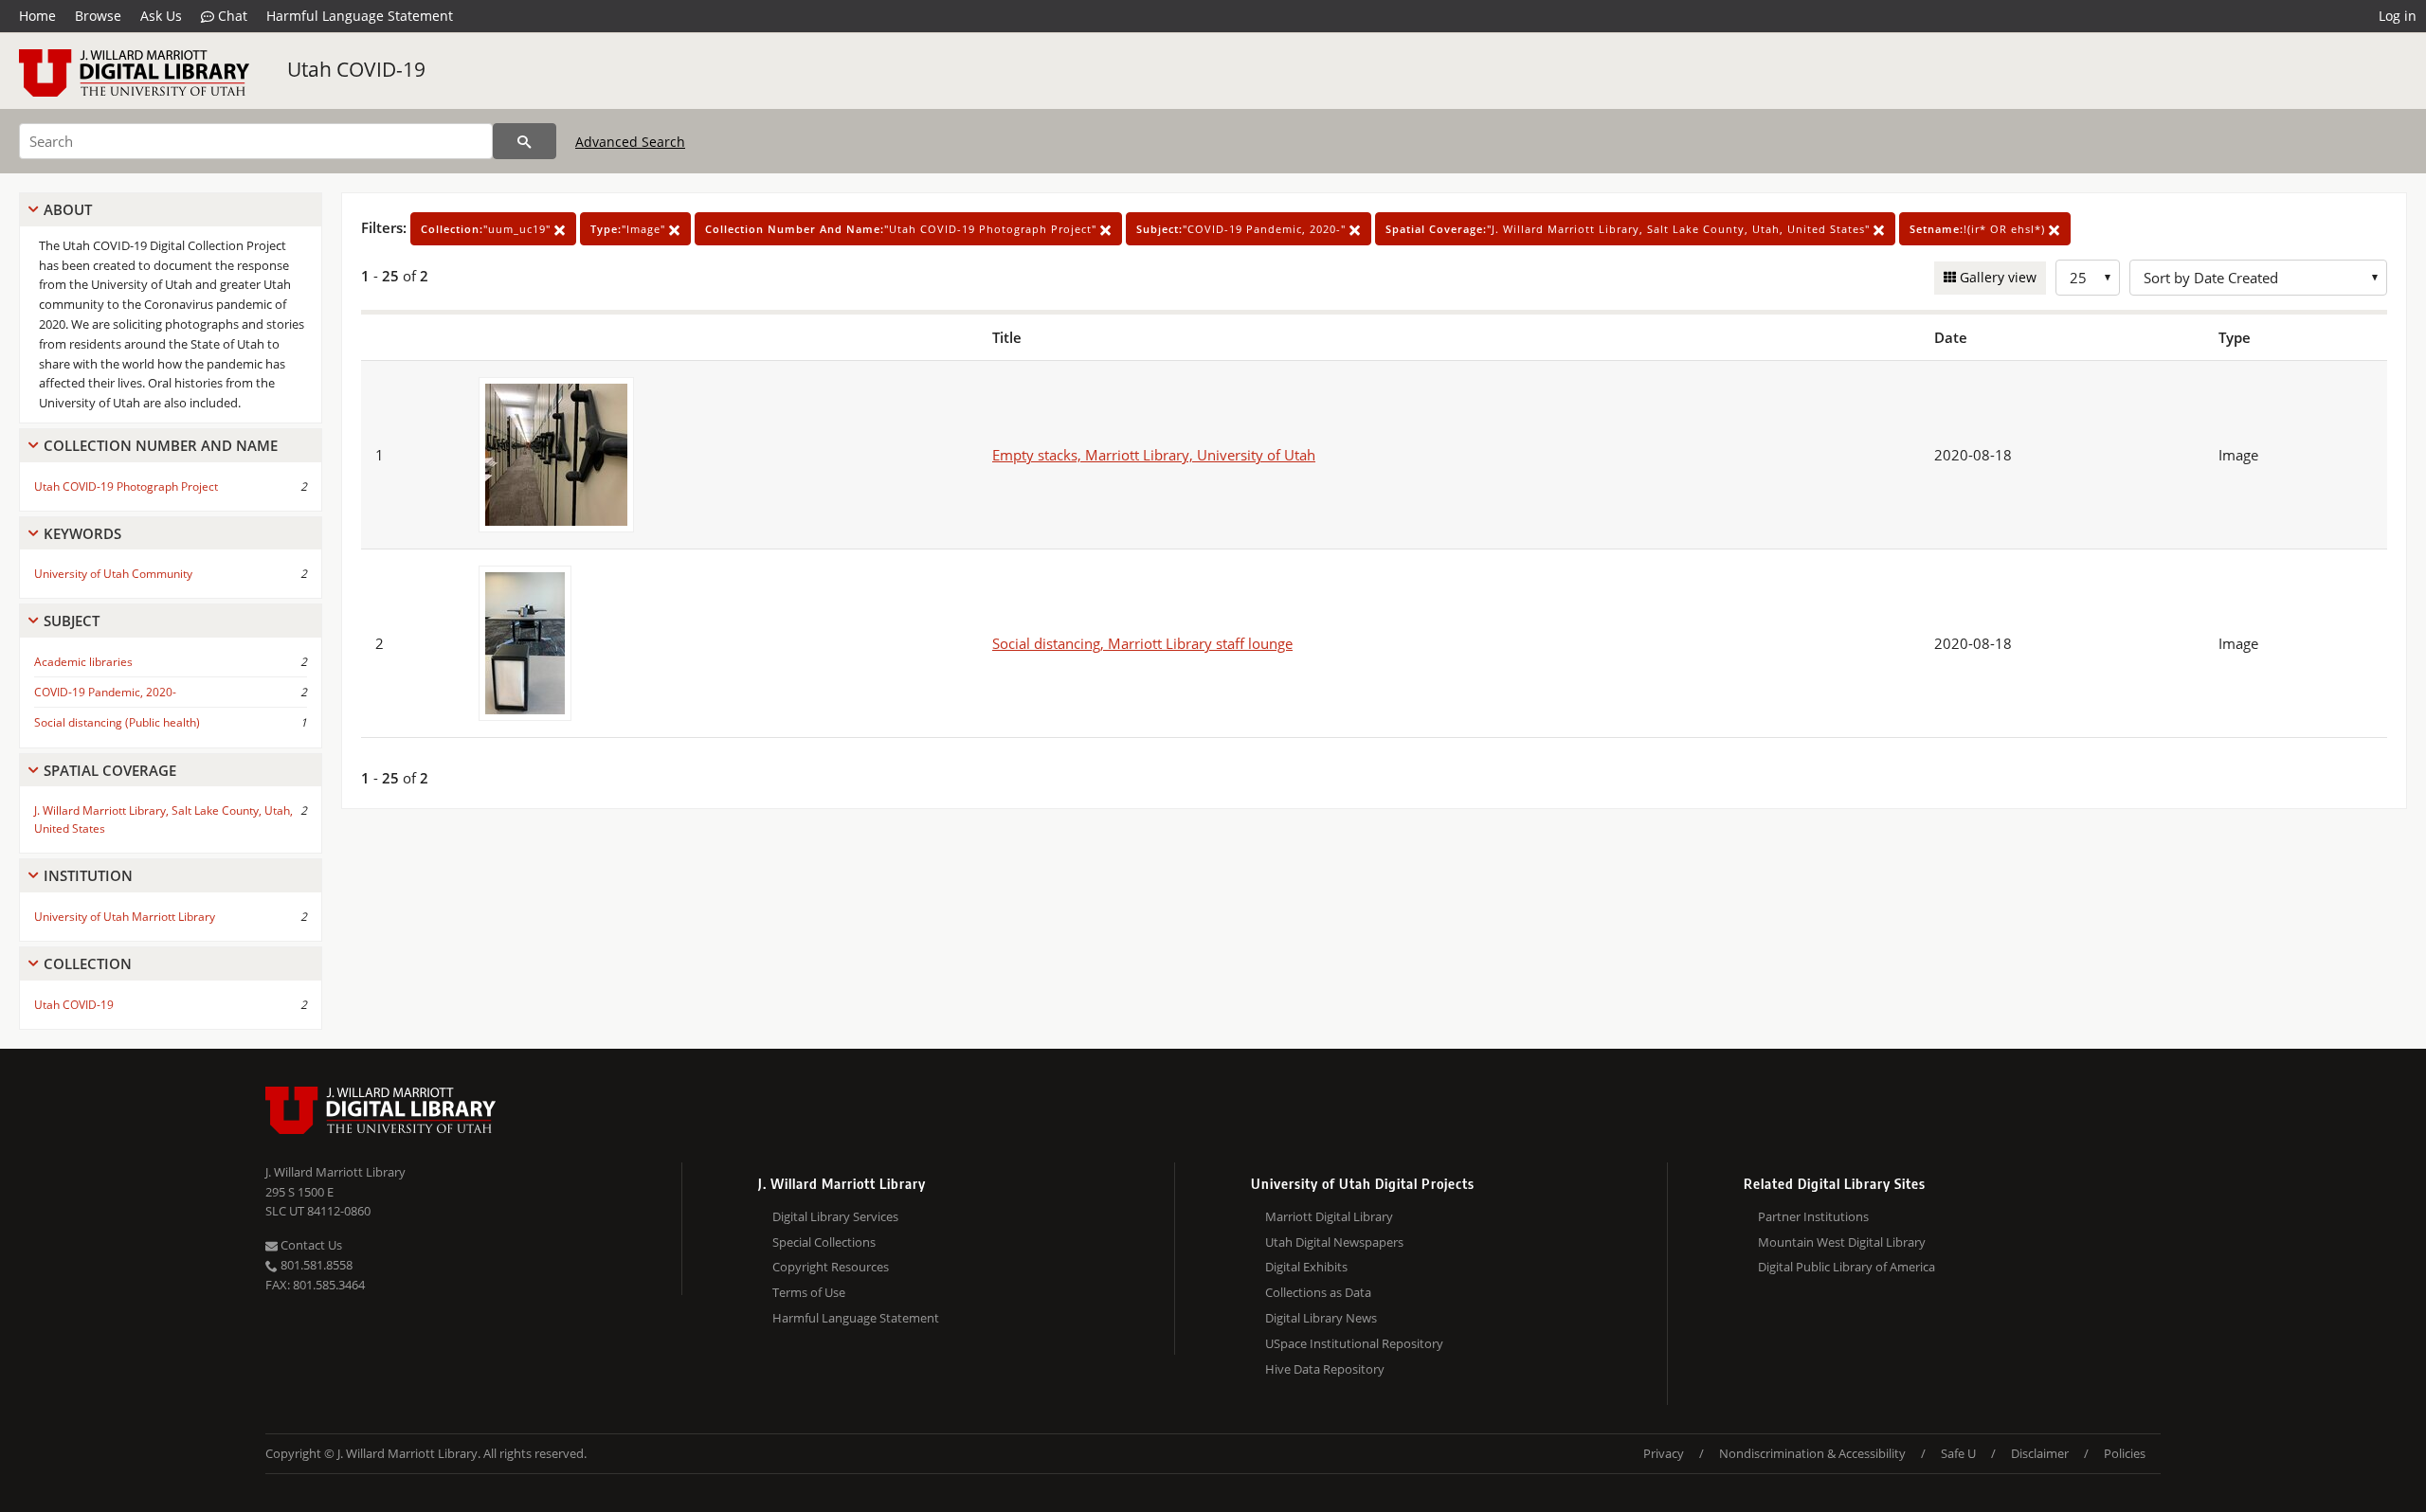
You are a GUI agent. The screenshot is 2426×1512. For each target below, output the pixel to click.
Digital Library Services (835, 1216)
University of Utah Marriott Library (125, 917)
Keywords (82, 533)
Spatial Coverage (110, 770)
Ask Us (161, 16)
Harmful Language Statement (360, 16)
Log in (2398, 16)
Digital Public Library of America (1847, 1267)
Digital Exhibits (1306, 1267)
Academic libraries (83, 662)
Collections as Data (1318, 1292)
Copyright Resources (831, 1267)
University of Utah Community (113, 574)
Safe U (1958, 1453)
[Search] (525, 141)
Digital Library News (1321, 1318)
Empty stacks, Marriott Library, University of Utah (1154, 455)
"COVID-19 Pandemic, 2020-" (1243, 229)
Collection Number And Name (161, 445)
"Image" (630, 229)
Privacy (1664, 1453)
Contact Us (310, 1245)
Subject (72, 621)
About (68, 209)
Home (37, 16)
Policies (2125, 1453)
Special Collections (824, 1242)
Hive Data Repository (1325, 1369)
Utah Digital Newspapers (1334, 1242)
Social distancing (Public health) (117, 722)
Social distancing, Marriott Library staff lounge (1142, 643)
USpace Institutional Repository (1354, 1343)
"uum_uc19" (488, 229)
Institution (88, 875)
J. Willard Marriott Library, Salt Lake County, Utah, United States (163, 819)
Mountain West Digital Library (1842, 1242)
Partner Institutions (1813, 1216)
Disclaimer (2040, 1453)
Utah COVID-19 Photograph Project (126, 486)
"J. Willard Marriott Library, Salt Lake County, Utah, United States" (1629, 229)
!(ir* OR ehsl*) (1979, 229)
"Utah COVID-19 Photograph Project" (903, 229)
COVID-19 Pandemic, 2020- (105, 692)
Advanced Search (630, 142)
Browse (98, 16)
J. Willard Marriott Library (335, 1172)
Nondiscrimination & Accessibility (1812, 1453)
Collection (88, 963)
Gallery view (1996, 277)
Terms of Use (809, 1292)
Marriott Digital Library (1329, 1216)
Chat (231, 16)
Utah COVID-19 (356, 69)
